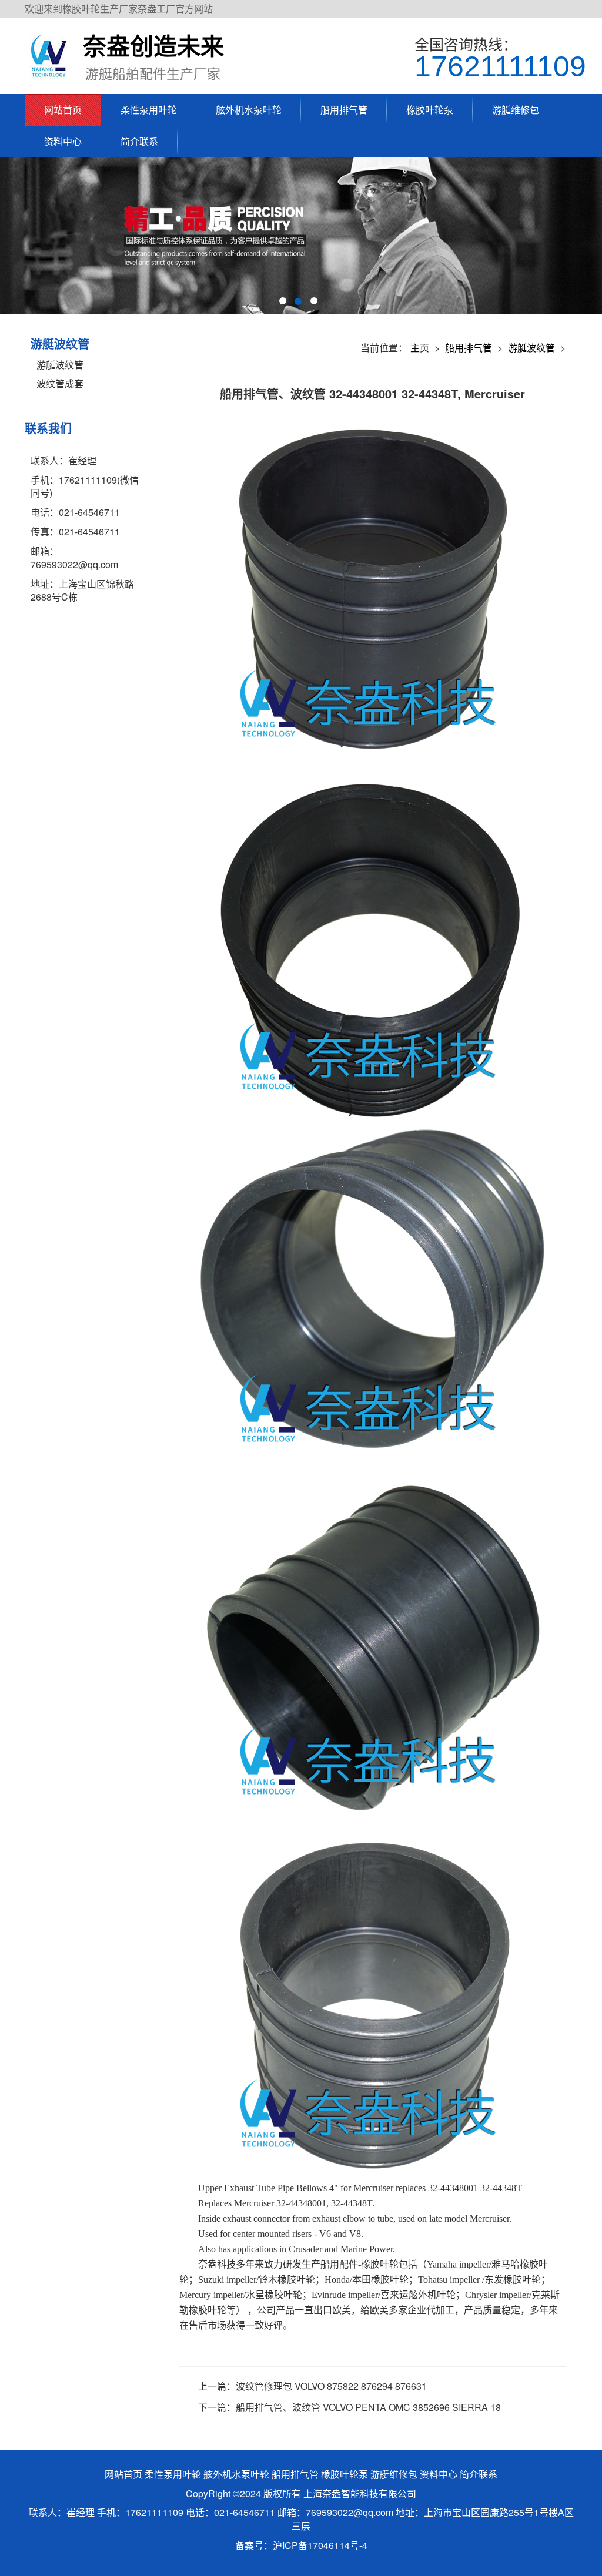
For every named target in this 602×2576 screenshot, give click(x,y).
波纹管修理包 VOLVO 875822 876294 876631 (331, 2386)
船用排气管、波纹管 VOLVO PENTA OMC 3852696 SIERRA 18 (368, 2407)
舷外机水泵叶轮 (249, 110)
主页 (420, 348)
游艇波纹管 (60, 343)
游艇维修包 (516, 110)
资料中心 (63, 141)
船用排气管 (344, 110)
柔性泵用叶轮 (149, 110)
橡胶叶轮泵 (430, 110)
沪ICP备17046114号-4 (320, 2545)
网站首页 (63, 110)
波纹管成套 (60, 383)
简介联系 (139, 141)
